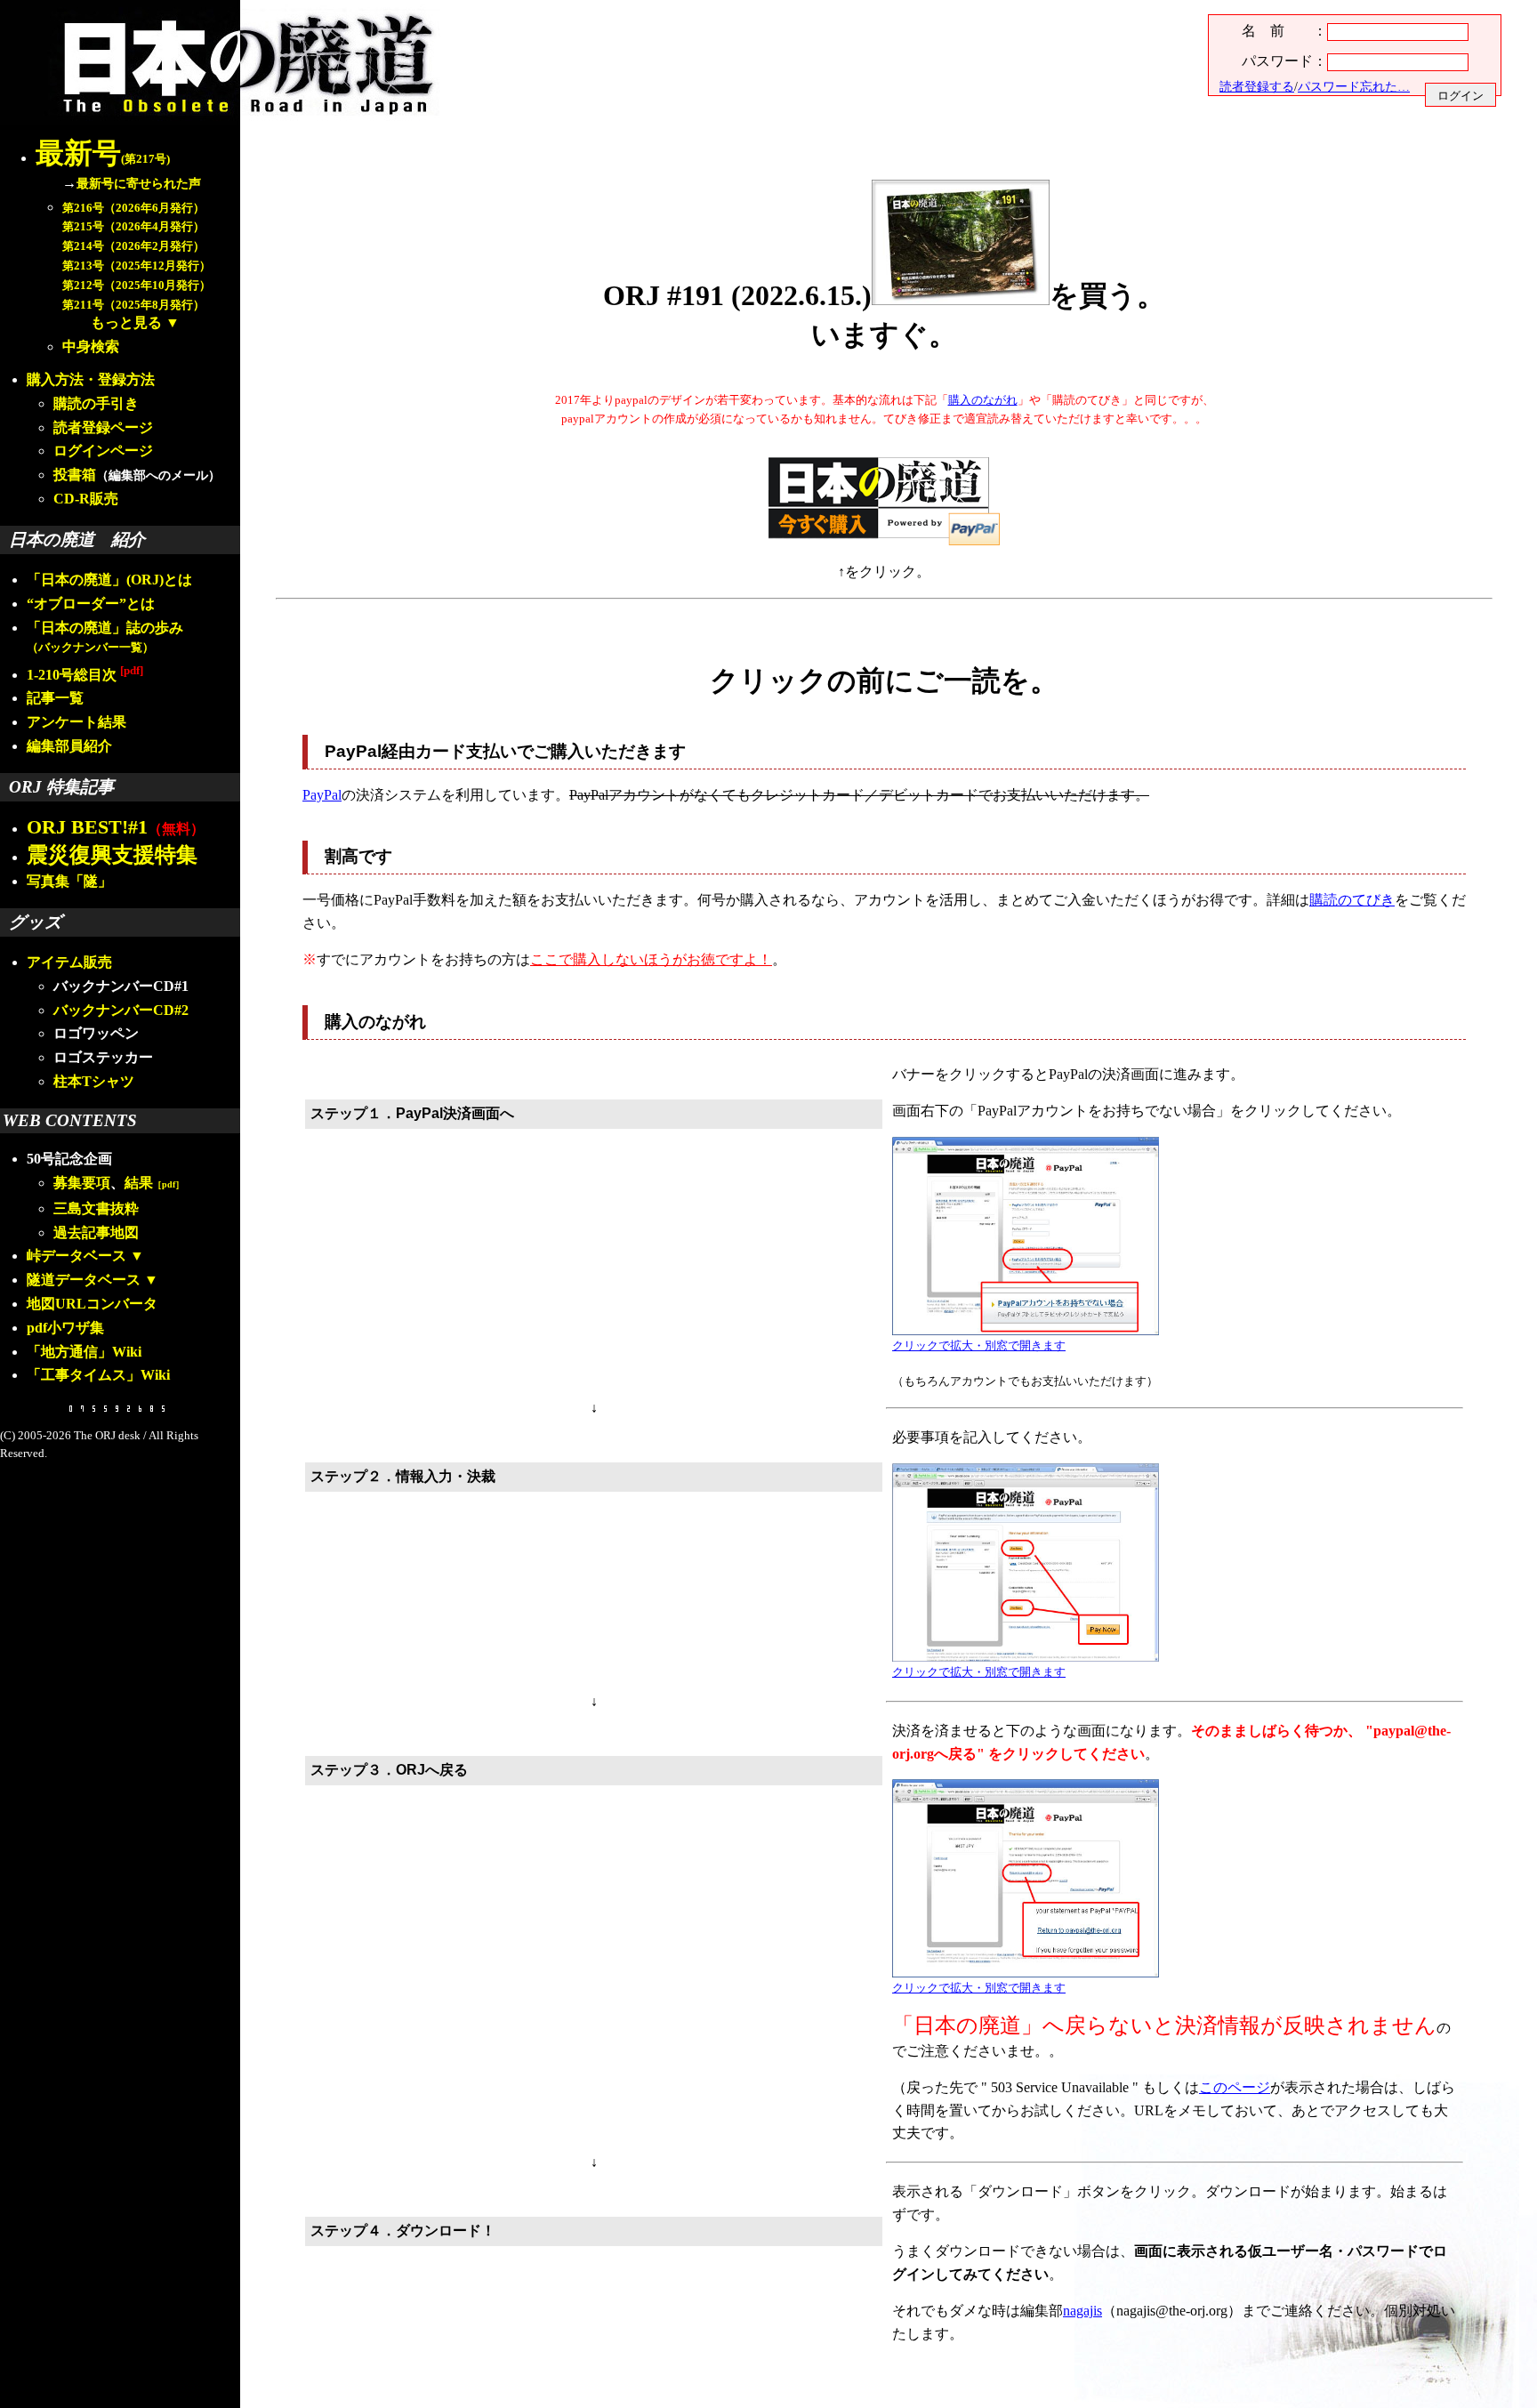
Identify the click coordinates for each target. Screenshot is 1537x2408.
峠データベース (76, 1256)
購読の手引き (96, 403)
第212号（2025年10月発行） (137, 286)
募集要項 (82, 1183)
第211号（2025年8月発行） (133, 305)
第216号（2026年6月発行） (133, 208)
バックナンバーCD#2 (121, 1010)
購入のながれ (983, 400)
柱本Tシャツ (94, 1081)
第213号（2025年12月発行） (137, 266)
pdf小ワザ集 (65, 1328)
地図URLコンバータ (92, 1304)
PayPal (322, 795)
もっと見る (126, 322)
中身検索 (91, 346)
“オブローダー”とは (91, 604)
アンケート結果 (76, 722)
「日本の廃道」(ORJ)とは (109, 580)
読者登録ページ (103, 427)
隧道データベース (84, 1280)
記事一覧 (55, 698)
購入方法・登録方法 (91, 379)
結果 (154, 1183)
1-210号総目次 (85, 675)
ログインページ (103, 451)
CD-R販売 (86, 499)
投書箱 (75, 475)
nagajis (1082, 2311)
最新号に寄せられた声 (139, 183)
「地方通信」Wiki (84, 1352)
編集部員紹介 (69, 746)
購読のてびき (1352, 900)
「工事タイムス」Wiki (98, 1375)
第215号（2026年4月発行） (133, 227)
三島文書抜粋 (96, 1208)
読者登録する (1257, 86)
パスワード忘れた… (1354, 86)
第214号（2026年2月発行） (133, 246)
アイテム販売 (69, 962)
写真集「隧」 (69, 881)
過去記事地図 (96, 1232)
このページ (1235, 2087)
